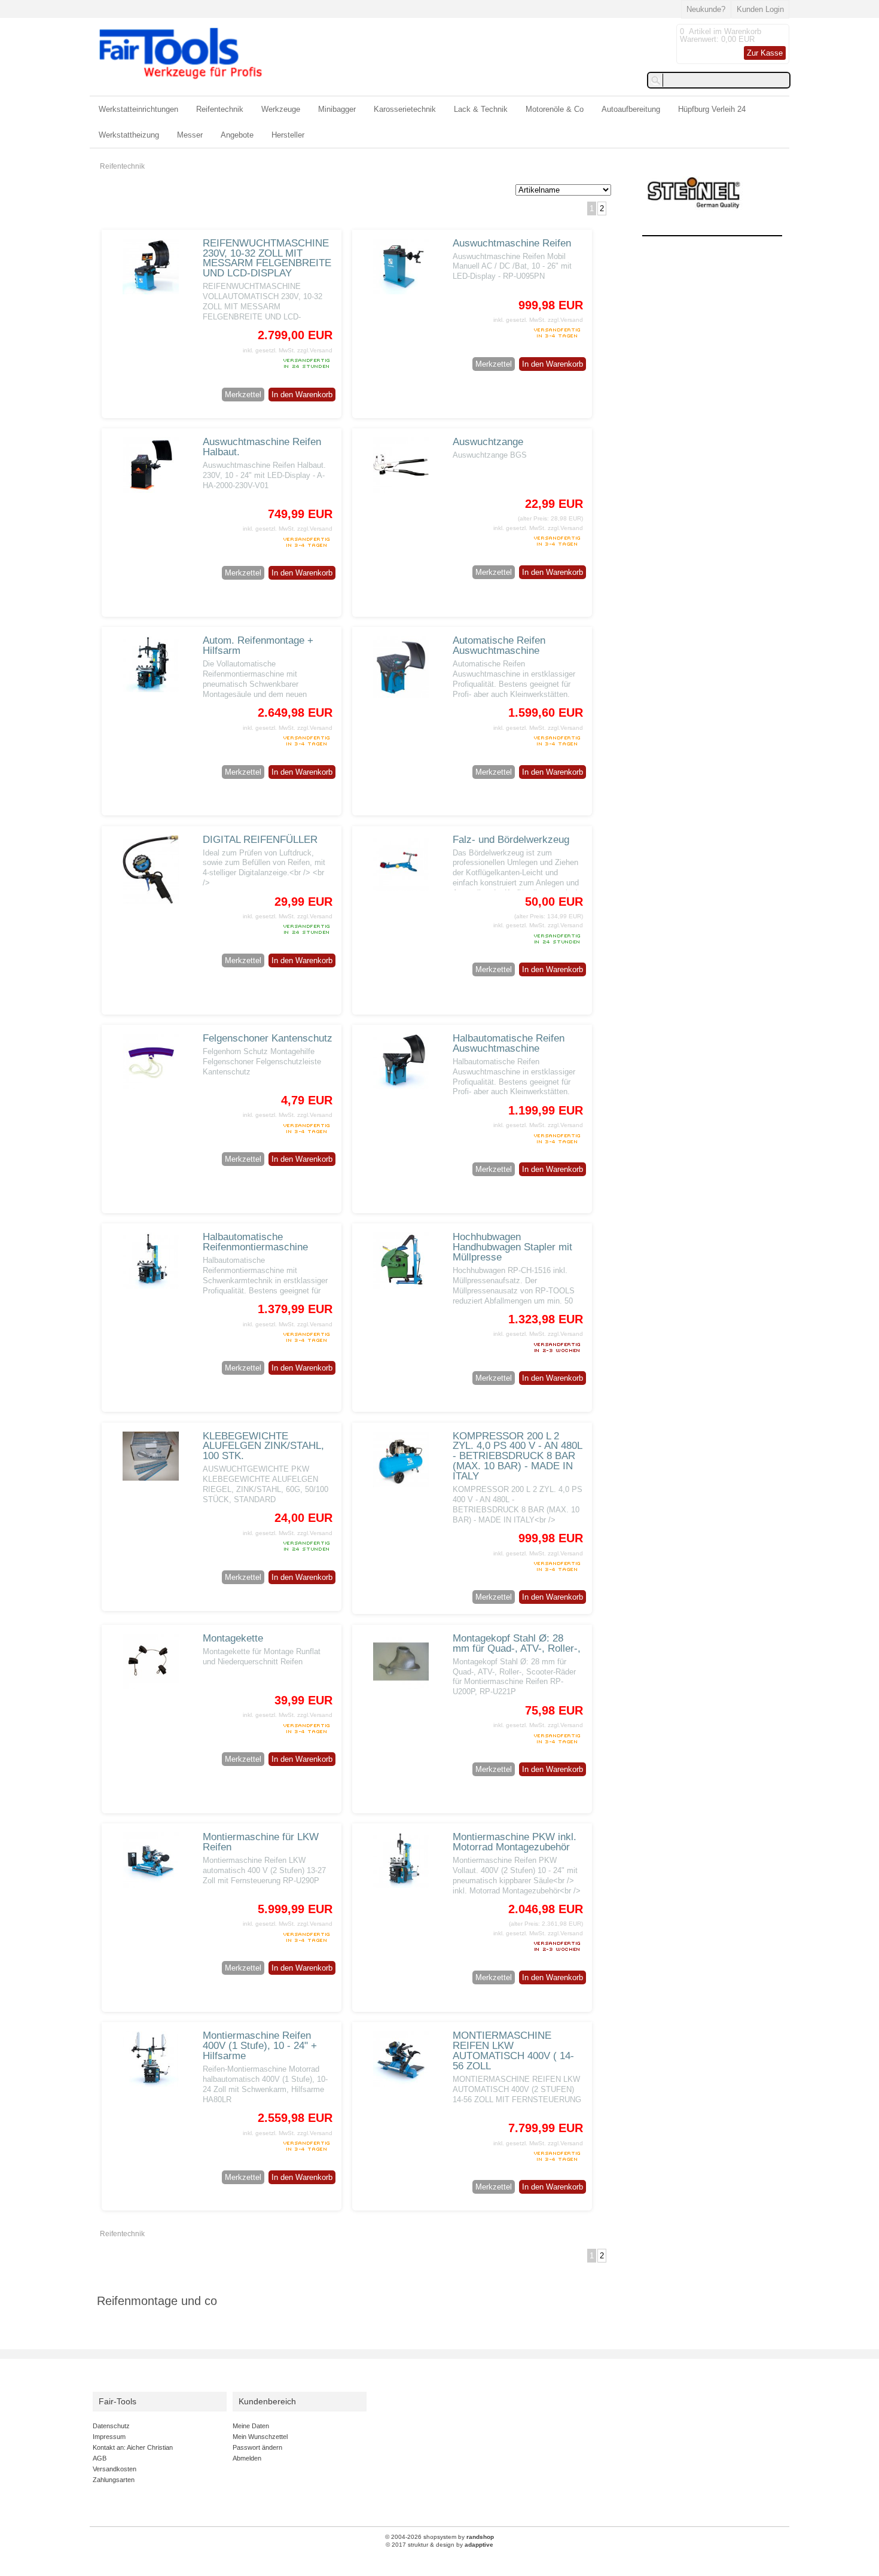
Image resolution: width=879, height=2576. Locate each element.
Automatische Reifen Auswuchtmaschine (499, 645)
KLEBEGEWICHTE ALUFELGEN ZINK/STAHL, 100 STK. (263, 1446)
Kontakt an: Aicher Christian (133, 2447)
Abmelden (247, 2458)
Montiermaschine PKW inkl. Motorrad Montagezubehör (515, 1842)
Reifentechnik (220, 109)
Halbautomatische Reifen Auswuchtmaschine (509, 1043)
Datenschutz (111, 2426)
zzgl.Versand (315, 350)
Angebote (237, 135)
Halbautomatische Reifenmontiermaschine (255, 1242)
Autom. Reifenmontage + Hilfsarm (258, 645)
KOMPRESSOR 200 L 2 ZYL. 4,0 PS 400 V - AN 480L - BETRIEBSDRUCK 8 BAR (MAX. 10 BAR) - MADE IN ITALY (517, 1456)
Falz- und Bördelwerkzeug (511, 840)
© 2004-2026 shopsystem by (439, 2537)
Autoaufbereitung (631, 109)
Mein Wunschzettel (260, 2437)
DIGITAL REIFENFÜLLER (260, 840)
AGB (100, 2458)
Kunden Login (760, 9)
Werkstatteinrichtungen (138, 109)
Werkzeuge (281, 109)
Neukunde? (706, 9)
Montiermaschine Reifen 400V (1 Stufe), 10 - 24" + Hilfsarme (260, 2046)
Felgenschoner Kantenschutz (268, 1038)
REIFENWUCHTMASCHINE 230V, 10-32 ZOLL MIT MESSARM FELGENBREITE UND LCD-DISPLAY (267, 258)
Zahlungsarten (114, 2480)
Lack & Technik (481, 109)
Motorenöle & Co (555, 109)
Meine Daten (251, 2426)
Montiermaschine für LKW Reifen (261, 1842)
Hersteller (288, 135)
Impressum (109, 2437)
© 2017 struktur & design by (439, 2545)
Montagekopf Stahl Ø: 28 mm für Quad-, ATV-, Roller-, (517, 1643)
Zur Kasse (765, 53)
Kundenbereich (267, 2402)
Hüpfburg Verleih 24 (712, 109)
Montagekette (233, 1638)
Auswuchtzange (488, 442)
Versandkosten (115, 2469)
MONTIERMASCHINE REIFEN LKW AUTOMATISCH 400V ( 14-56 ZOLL (513, 2051)
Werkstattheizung (129, 135)
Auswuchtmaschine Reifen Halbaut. (262, 447)
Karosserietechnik (405, 109)
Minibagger (337, 109)
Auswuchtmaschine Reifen (512, 243)
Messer (190, 135)
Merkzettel (243, 395)
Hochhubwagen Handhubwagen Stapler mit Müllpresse (512, 1247)
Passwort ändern (257, 2447)
